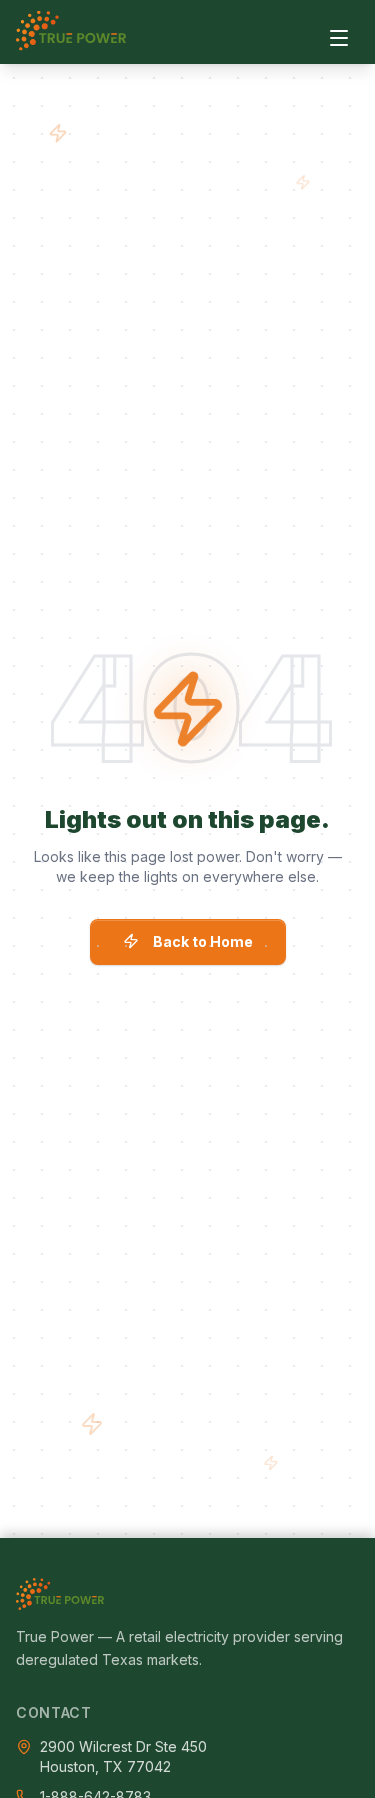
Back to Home (203, 941)
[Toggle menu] (339, 38)
